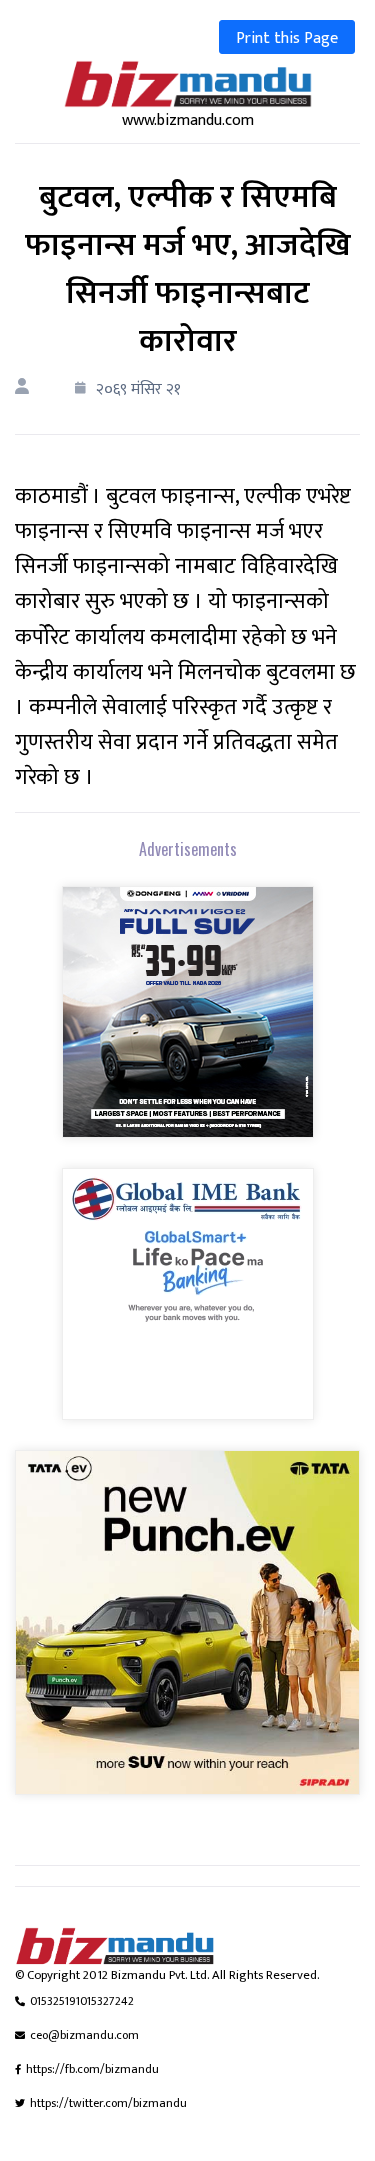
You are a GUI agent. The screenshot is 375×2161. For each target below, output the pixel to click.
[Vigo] (188, 1025)
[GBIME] (188, 1307)
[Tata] (187, 1635)
